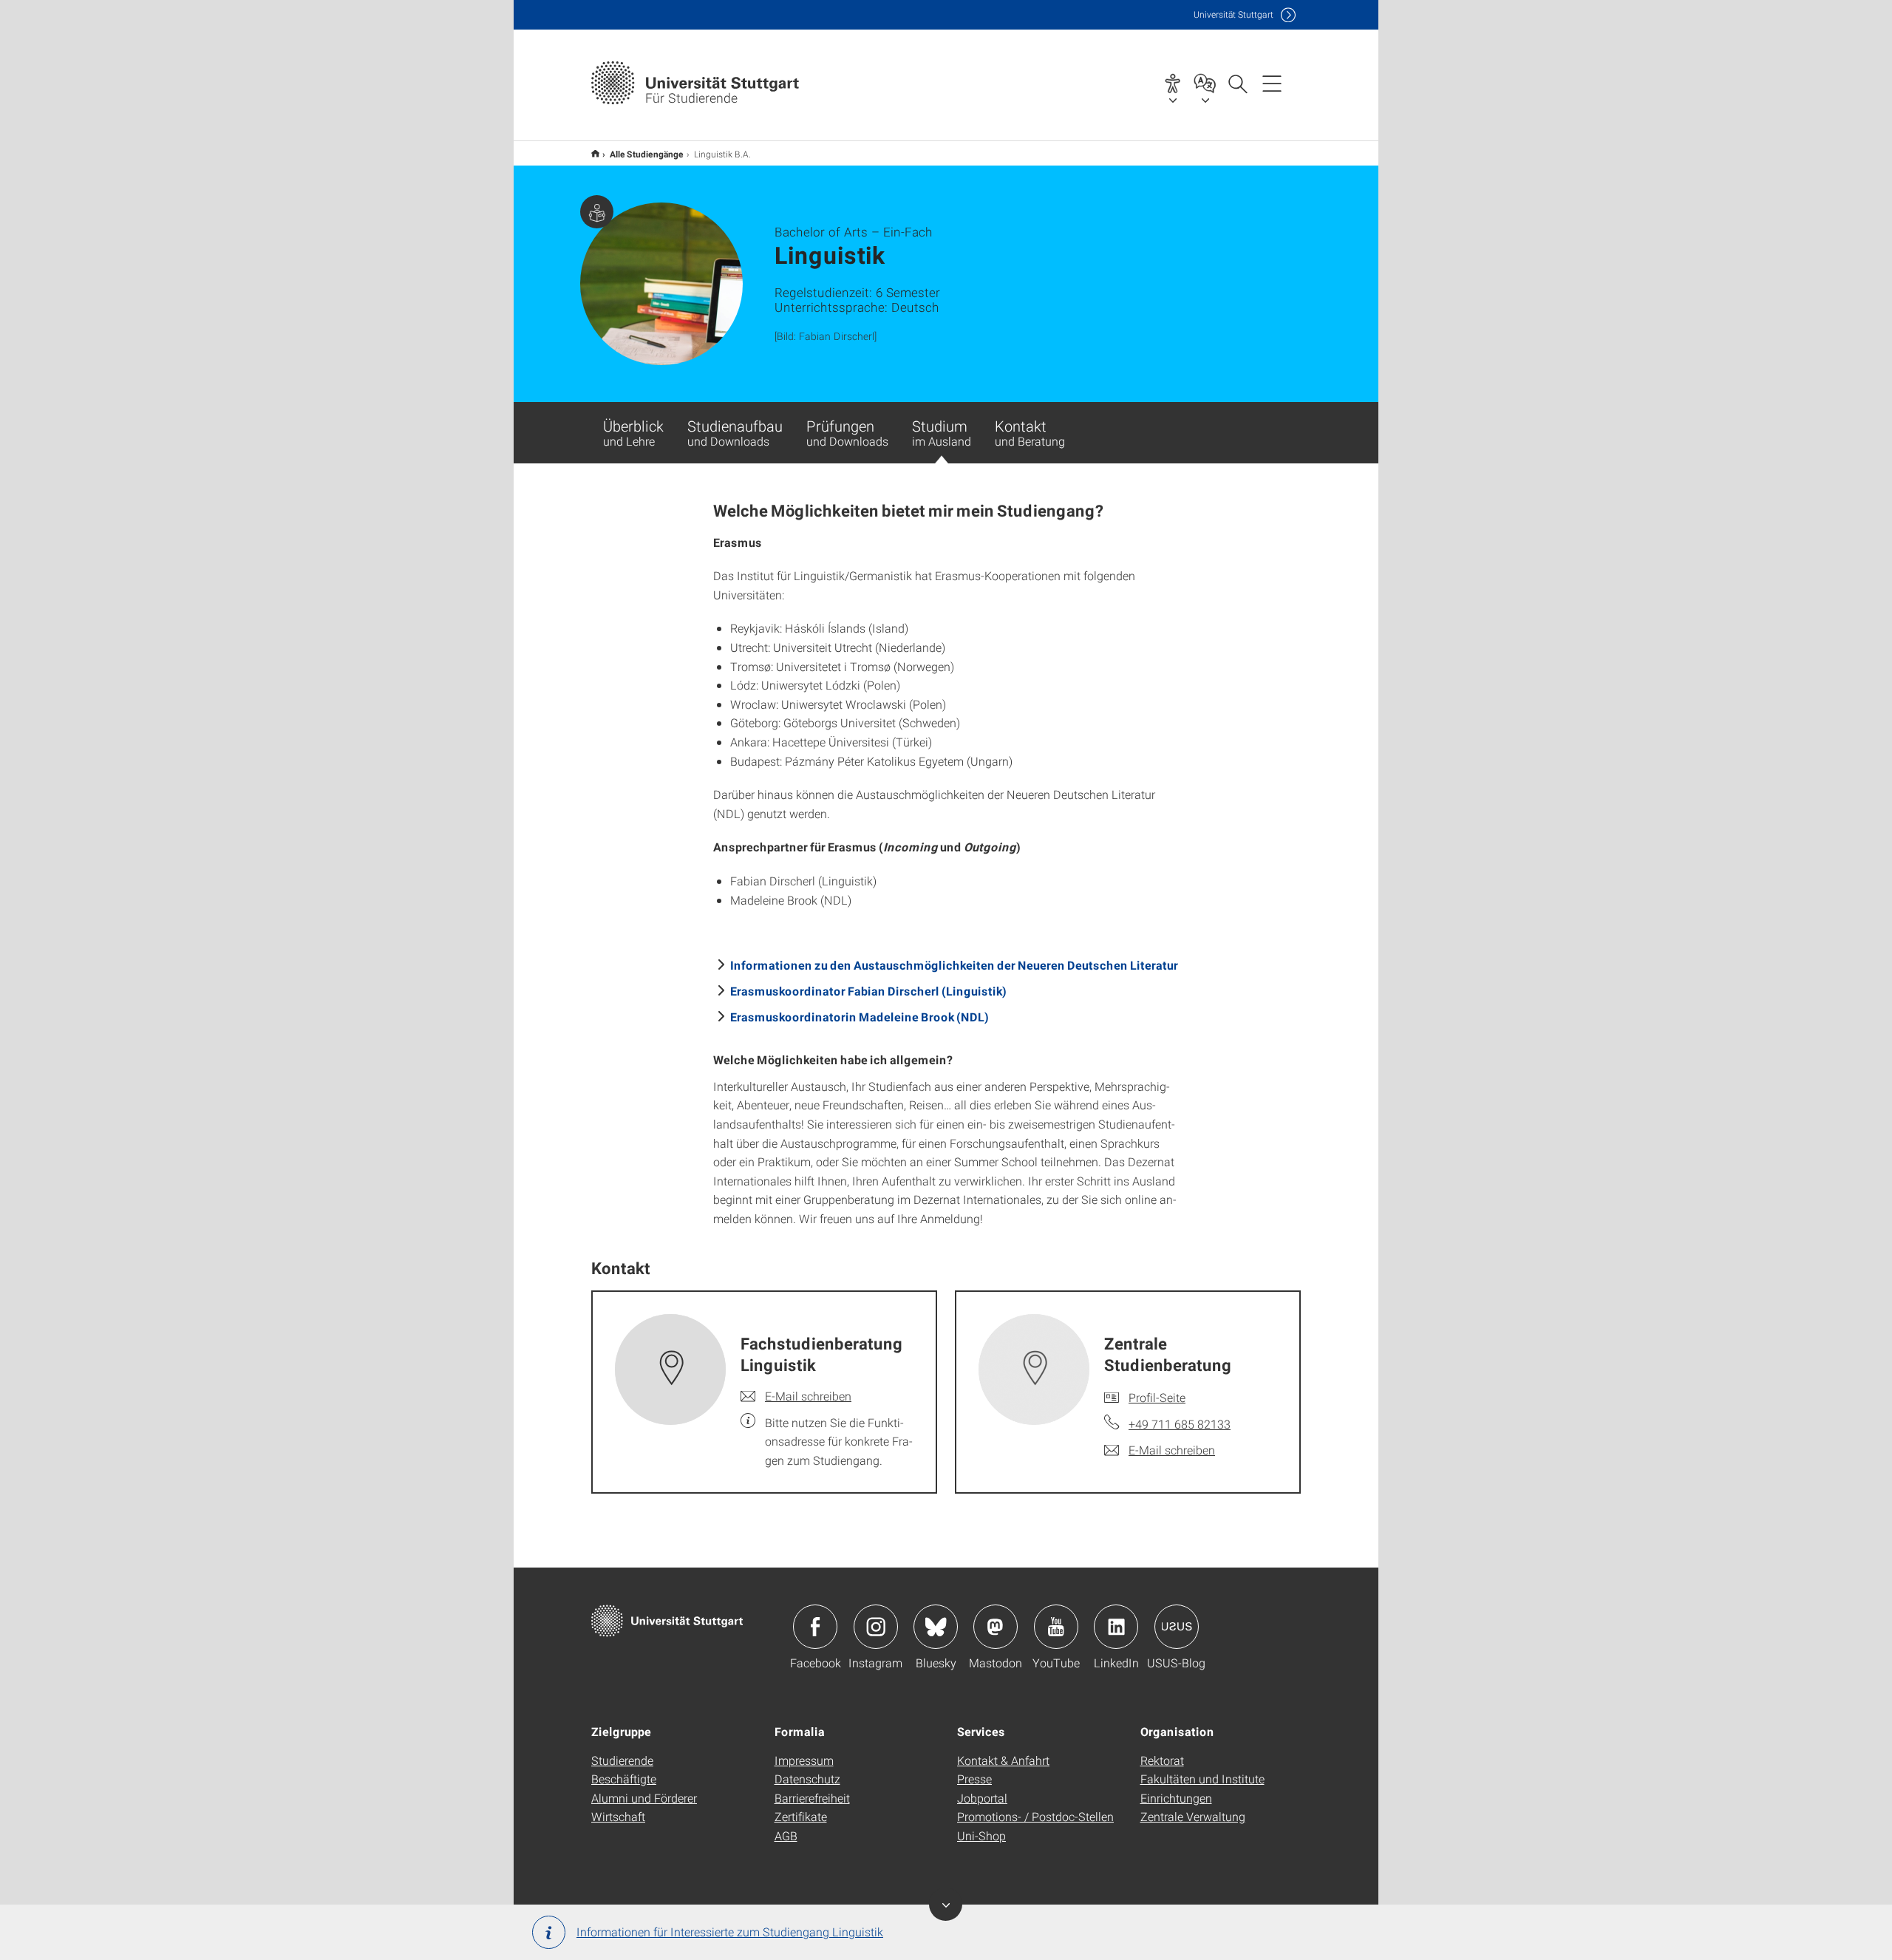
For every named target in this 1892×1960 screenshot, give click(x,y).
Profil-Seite (1157, 1397)
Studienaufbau (735, 432)
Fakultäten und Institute (1202, 1779)
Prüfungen (847, 432)
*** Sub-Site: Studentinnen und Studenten (595, 153)
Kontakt (1030, 432)
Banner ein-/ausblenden (946, 1904)
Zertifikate (801, 1816)
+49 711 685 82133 (1180, 1424)
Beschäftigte (624, 1779)
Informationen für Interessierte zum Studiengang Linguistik (730, 1932)
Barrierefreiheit (812, 1798)
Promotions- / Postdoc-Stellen (1035, 1816)
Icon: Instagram (876, 1627)
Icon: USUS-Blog (1177, 1627)
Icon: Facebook (815, 1627)
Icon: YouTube (1056, 1627)
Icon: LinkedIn (1116, 1627)
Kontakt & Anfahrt (1003, 1760)
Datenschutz (807, 1779)
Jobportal (982, 1798)
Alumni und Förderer (644, 1798)
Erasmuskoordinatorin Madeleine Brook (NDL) (860, 1017)
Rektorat (1162, 1760)
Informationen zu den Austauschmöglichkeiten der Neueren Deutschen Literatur (954, 965)
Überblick (633, 432)
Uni (1233, 14)
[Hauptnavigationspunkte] (1272, 83)
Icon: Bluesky (936, 1627)
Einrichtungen (1176, 1798)
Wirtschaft (618, 1816)
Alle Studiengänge (647, 154)
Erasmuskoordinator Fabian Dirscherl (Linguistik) (868, 991)
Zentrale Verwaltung (1193, 1816)
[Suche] (1237, 83)
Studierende (622, 1760)
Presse (974, 1779)
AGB (786, 1835)
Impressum (804, 1760)
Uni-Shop (981, 1835)
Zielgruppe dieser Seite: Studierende (597, 212)
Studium (942, 432)
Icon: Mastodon (996, 1627)
